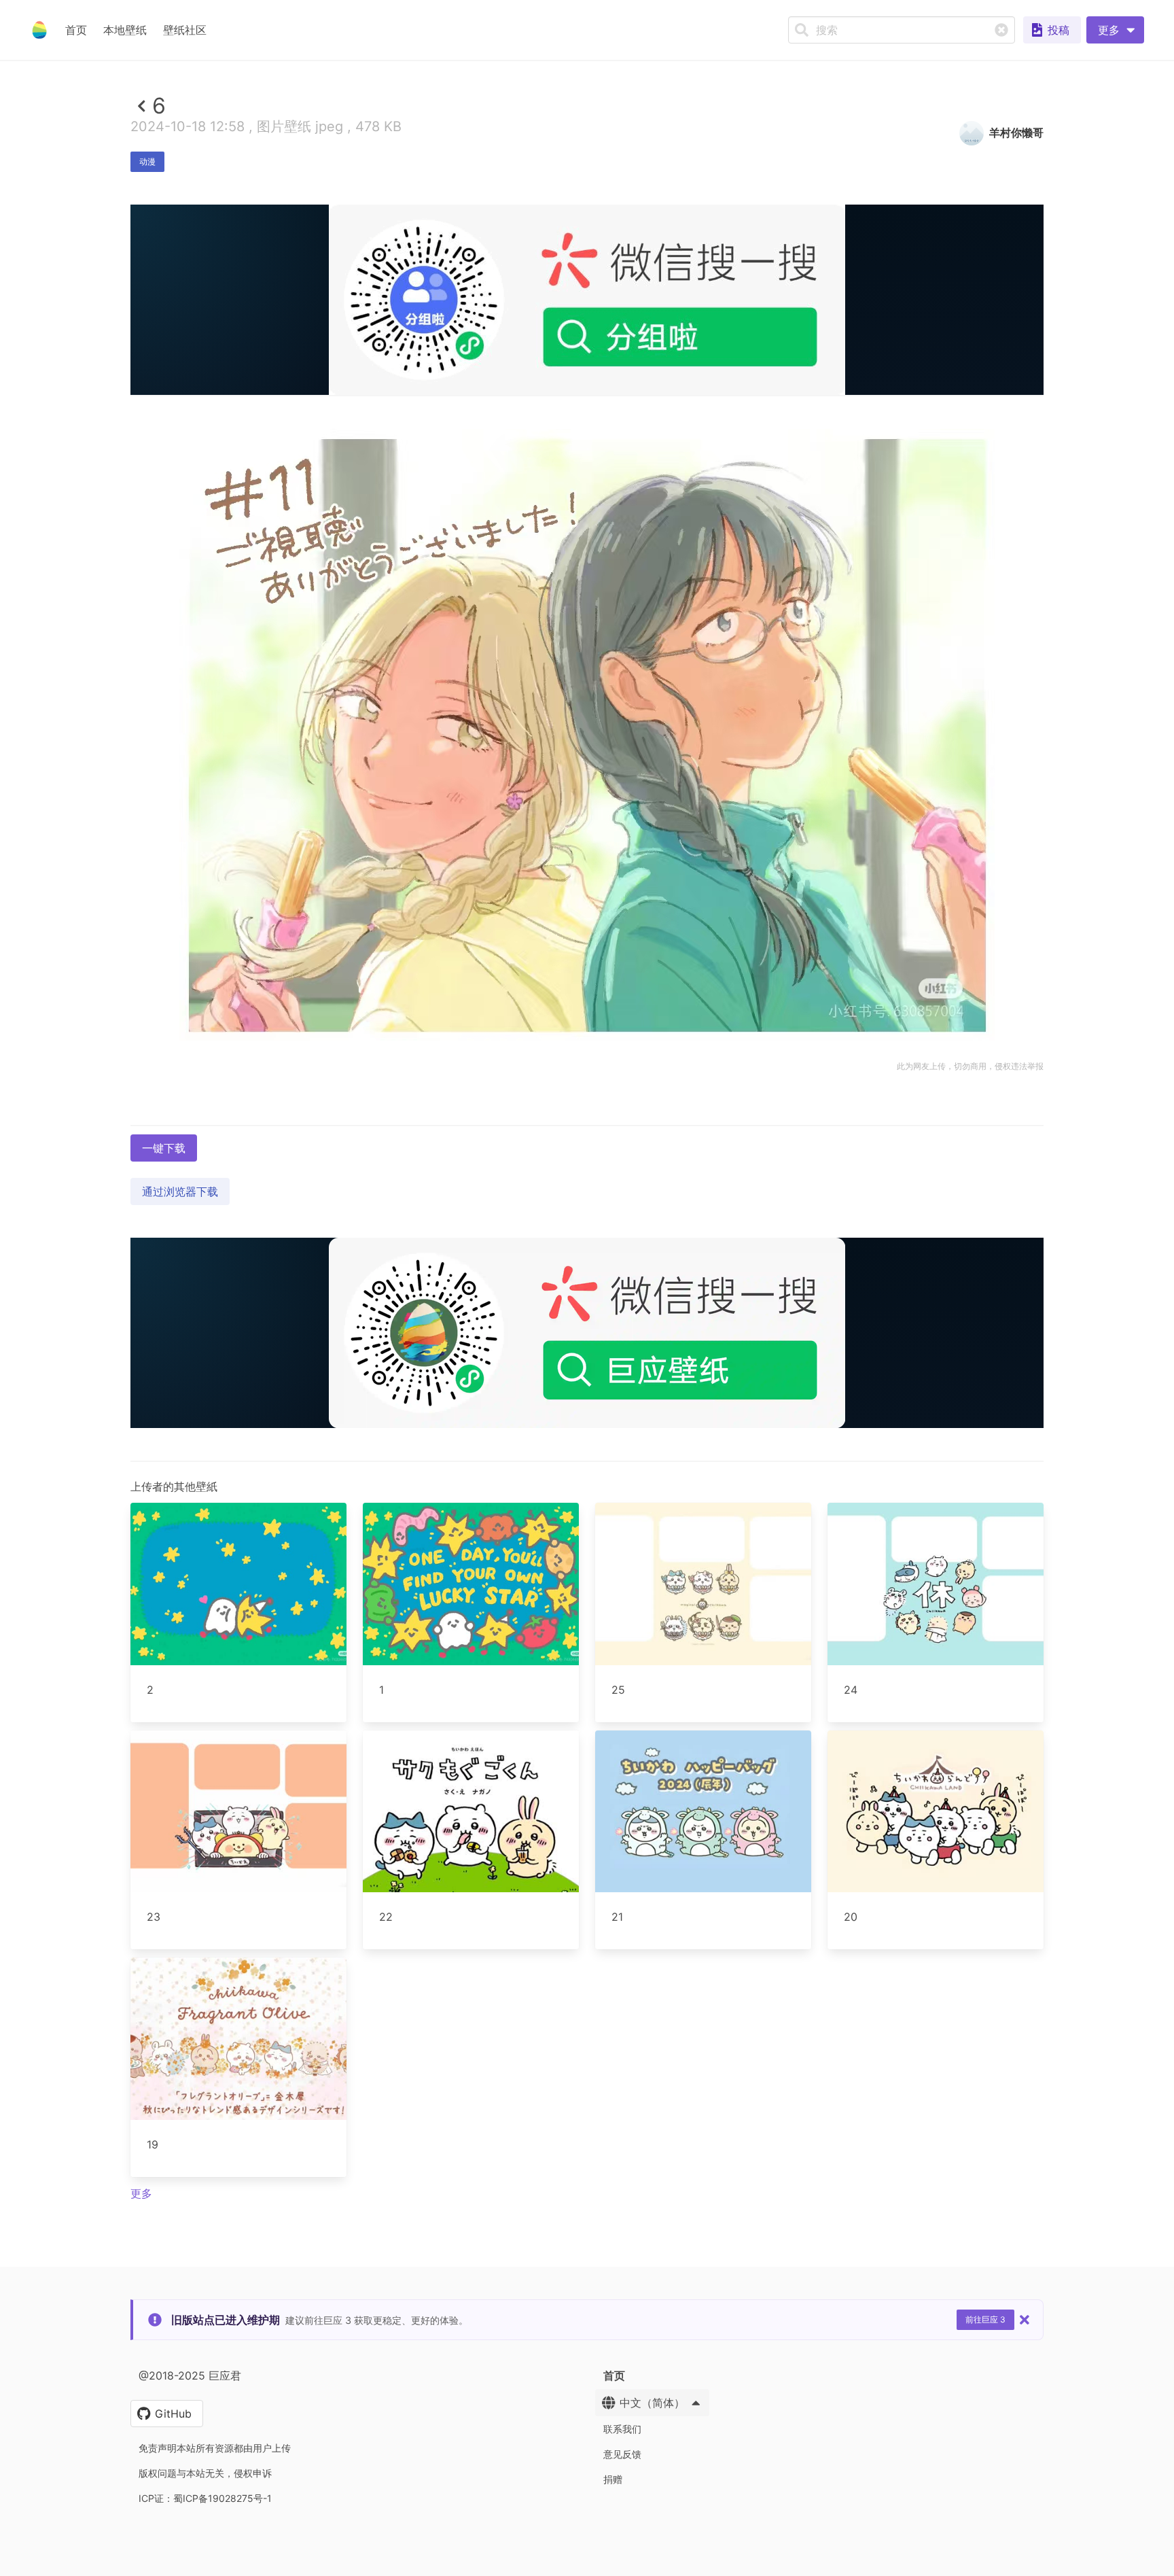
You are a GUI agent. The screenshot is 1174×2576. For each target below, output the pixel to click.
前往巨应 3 (985, 2319)
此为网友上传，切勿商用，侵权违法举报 (970, 1066)
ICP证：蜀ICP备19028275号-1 (205, 2498)
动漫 (147, 161)
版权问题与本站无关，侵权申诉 (205, 2473)
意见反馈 (622, 2454)
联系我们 (622, 2429)
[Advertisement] (587, 494)
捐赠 (613, 2479)
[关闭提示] (1025, 2320)
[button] (1115, 30)
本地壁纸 (125, 30)
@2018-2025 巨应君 (190, 2375)
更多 (141, 2193)
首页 (76, 30)
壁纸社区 (185, 30)
